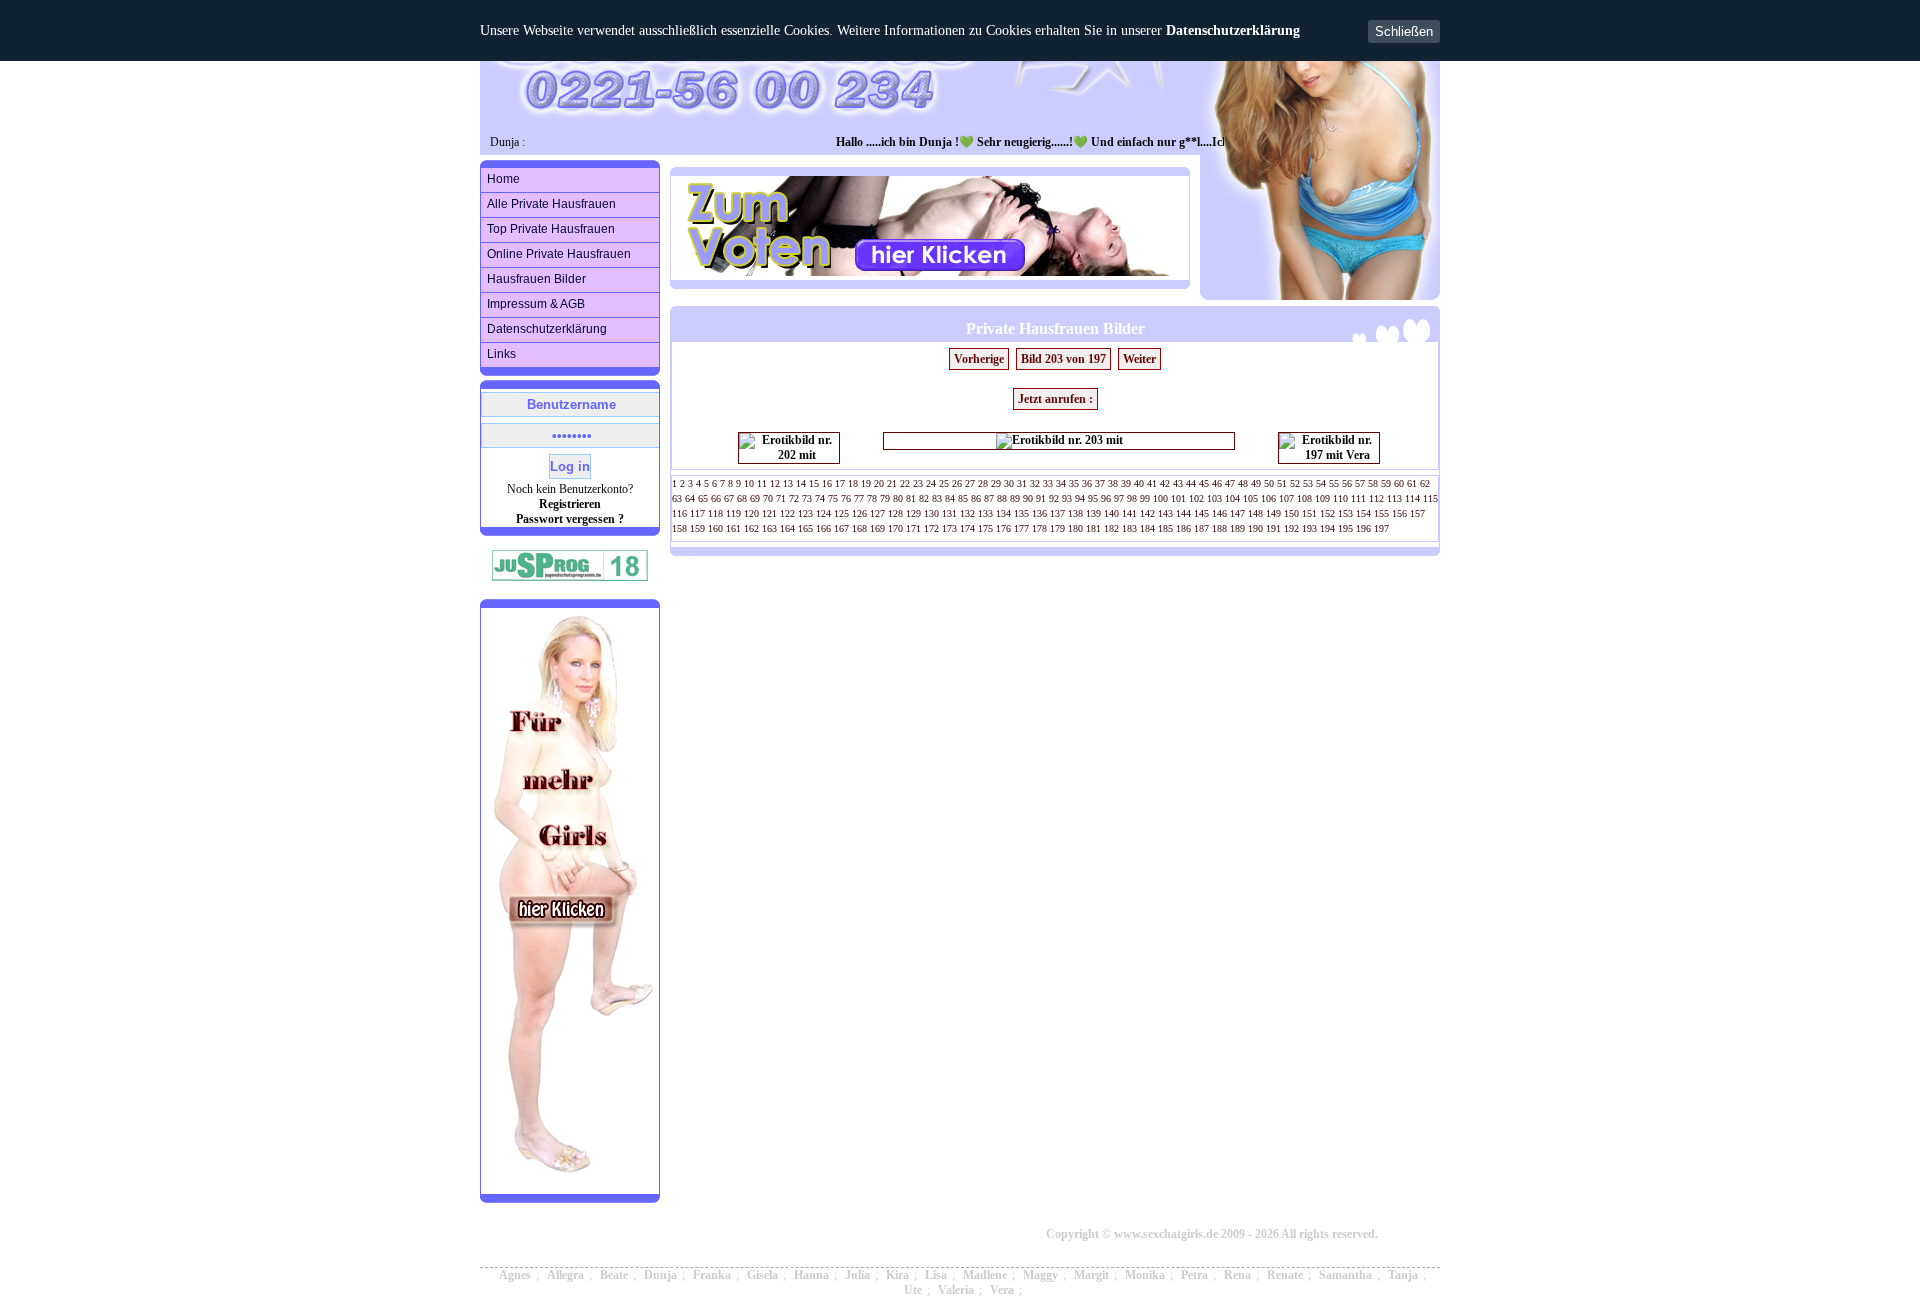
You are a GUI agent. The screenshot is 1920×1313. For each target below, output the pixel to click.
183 (1129, 528)
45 (1204, 483)
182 (1111, 528)
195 (1345, 528)
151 (1309, 513)
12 (775, 483)
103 (1214, 498)
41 (1152, 483)
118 (715, 513)
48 (1243, 483)
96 (1106, 498)
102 (1196, 498)
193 (1309, 528)
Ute (913, 1290)
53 (1308, 483)
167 (841, 528)
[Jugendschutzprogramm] (570, 567)
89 (1015, 498)
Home (503, 179)
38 (1113, 483)
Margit (1091, 1275)
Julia (857, 1275)
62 (1425, 483)
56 (1347, 483)
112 (1376, 498)
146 (1219, 513)
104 (1232, 498)
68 (742, 498)
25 (944, 483)
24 (931, 483)
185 (1165, 528)
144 (1183, 513)
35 (1074, 483)
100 (1160, 498)
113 (1394, 498)
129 (913, 513)
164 (787, 528)
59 (1386, 483)
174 (967, 528)
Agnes (515, 1275)
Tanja (1403, 1275)
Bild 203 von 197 (1063, 359)
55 (1334, 483)
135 (1021, 513)
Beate (614, 1275)
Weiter (1139, 359)
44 (1191, 483)
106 (1268, 498)
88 (1002, 498)
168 (859, 528)
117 (697, 513)
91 (1041, 498)
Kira (897, 1275)
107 (1286, 498)
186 (1183, 528)
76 (846, 498)
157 (1417, 513)
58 (1373, 483)
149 (1273, 513)
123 (805, 513)
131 (949, 513)
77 (859, 498)
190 (1255, 528)
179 (1057, 528)
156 (1399, 513)
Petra (1194, 1275)
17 (840, 483)
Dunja (660, 1275)
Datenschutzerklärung (1233, 30)
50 (1269, 483)
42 (1165, 483)
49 (1256, 483)
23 (918, 483)
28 (983, 483)
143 (1165, 513)
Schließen (1404, 31)
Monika (1145, 1275)
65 (703, 498)
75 (833, 498)
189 (1237, 528)
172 (931, 528)
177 (1021, 528)
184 (1147, 528)
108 (1304, 498)
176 (1003, 528)
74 (820, 498)
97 (1119, 498)
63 (677, 498)
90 (1028, 498)
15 (814, 483)
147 (1237, 513)
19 (866, 483)
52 (1295, 483)
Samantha (1345, 1275)
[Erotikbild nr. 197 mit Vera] (1329, 448)
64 (690, 498)
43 (1178, 483)
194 (1327, 528)
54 (1321, 483)
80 (898, 498)
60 (1399, 483)
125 (841, 513)
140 (1111, 513)
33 (1048, 483)
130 (931, 513)
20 (879, 483)
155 (1381, 513)
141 (1129, 513)
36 (1087, 483)
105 (1250, 498)
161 (733, 528)
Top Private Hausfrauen (551, 229)
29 (996, 483)
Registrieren (570, 504)
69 (755, 498)
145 (1201, 513)
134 (1003, 513)
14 (801, 483)
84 (950, 498)
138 (1075, 513)
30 (1009, 483)
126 (859, 513)
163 (769, 528)
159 (697, 528)
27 (970, 483)
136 (1039, 513)
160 (715, 528)
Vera (1002, 1290)
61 (1412, 483)
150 (1291, 513)
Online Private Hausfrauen (559, 254)
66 (716, 498)
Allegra (565, 1275)
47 (1230, 483)
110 (1340, 498)
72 (794, 498)
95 (1093, 498)
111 (1358, 498)
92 (1054, 498)
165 (805, 528)
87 (989, 498)
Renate (1285, 1275)
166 (823, 528)
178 (1039, 528)
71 (781, 498)
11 (762, 483)
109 (1322, 498)
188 (1219, 528)
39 (1126, 483)
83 (937, 498)
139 (1093, 513)
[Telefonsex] (571, 1186)
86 (976, 498)
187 (1201, 528)
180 (1075, 528)
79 (885, 498)
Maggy (1040, 1275)
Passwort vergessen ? (570, 519)
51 (1282, 483)
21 (892, 483)
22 (905, 483)
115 (1430, 498)
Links (501, 354)
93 (1067, 498)
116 (679, 513)
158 (679, 528)
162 (751, 528)
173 (949, 528)
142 (1147, 513)
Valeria (956, 1290)
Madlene (985, 1275)
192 (1291, 528)
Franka (712, 1275)
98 (1132, 498)
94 (1080, 498)
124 (823, 513)
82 (924, 498)
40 (1139, 483)
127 (877, 513)
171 (913, 528)
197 (1381, 528)
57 (1360, 483)
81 (911, 498)
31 (1022, 483)
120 (751, 513)
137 (1057, 513)
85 (963, 498)
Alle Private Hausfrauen (551, 204)
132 (967, 513)
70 (768, 498)
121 (769, 513)
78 (872, 498)
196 (1363, 528)
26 (957, 483)
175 (985, 528)
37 (1100, 483)
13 (788, 483)
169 (877, 528)
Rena (1237, 1275)
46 (1217, 483)
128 (895, 513)
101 (1178, 498)
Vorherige (979, 359)
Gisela (762, 1275)
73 (807, 498)
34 (1061, 483)
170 (895, 528)
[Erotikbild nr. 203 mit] (1059, 441)
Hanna (811, 1275)
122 (787, 513)
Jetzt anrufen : (1055, 399)
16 (827, 483)
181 (1093, 528)
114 (1412, 498)
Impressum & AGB (536, 304)
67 (729, 498)
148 (1255, 513)
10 (749, 483)
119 (733, 513)
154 (1363, 513)
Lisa (936, 1275)
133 (985, 513)
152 (1327, 513)
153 (1345, 513)
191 (1273, 528)
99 (1145, 498)
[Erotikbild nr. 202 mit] (789, 448)
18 (853, 483)
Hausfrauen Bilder (536, 279)
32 (1035, 483)
